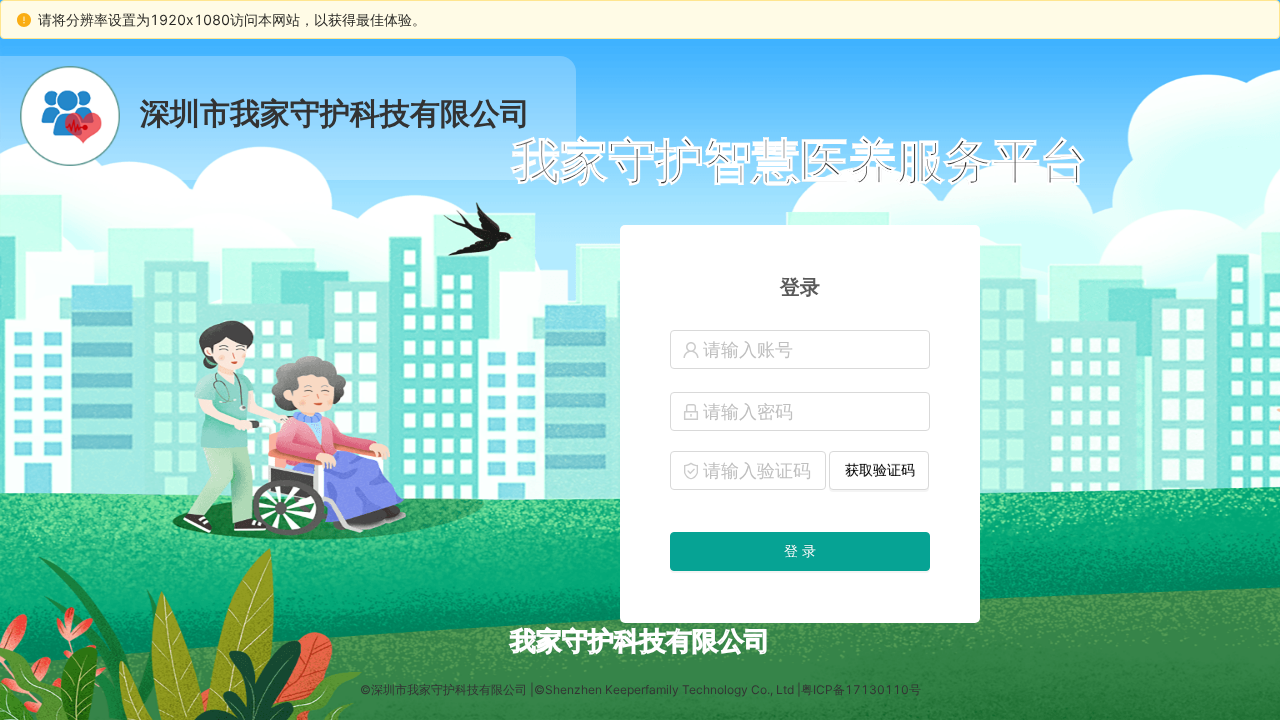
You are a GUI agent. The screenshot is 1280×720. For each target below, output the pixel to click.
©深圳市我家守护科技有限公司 (443, 689)
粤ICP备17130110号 (861, 689)
